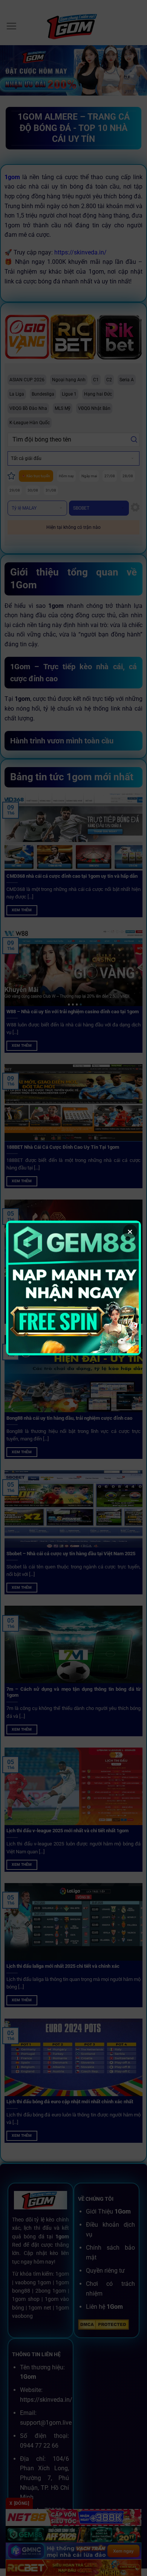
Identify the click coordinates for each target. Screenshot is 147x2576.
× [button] (130, 1232)
